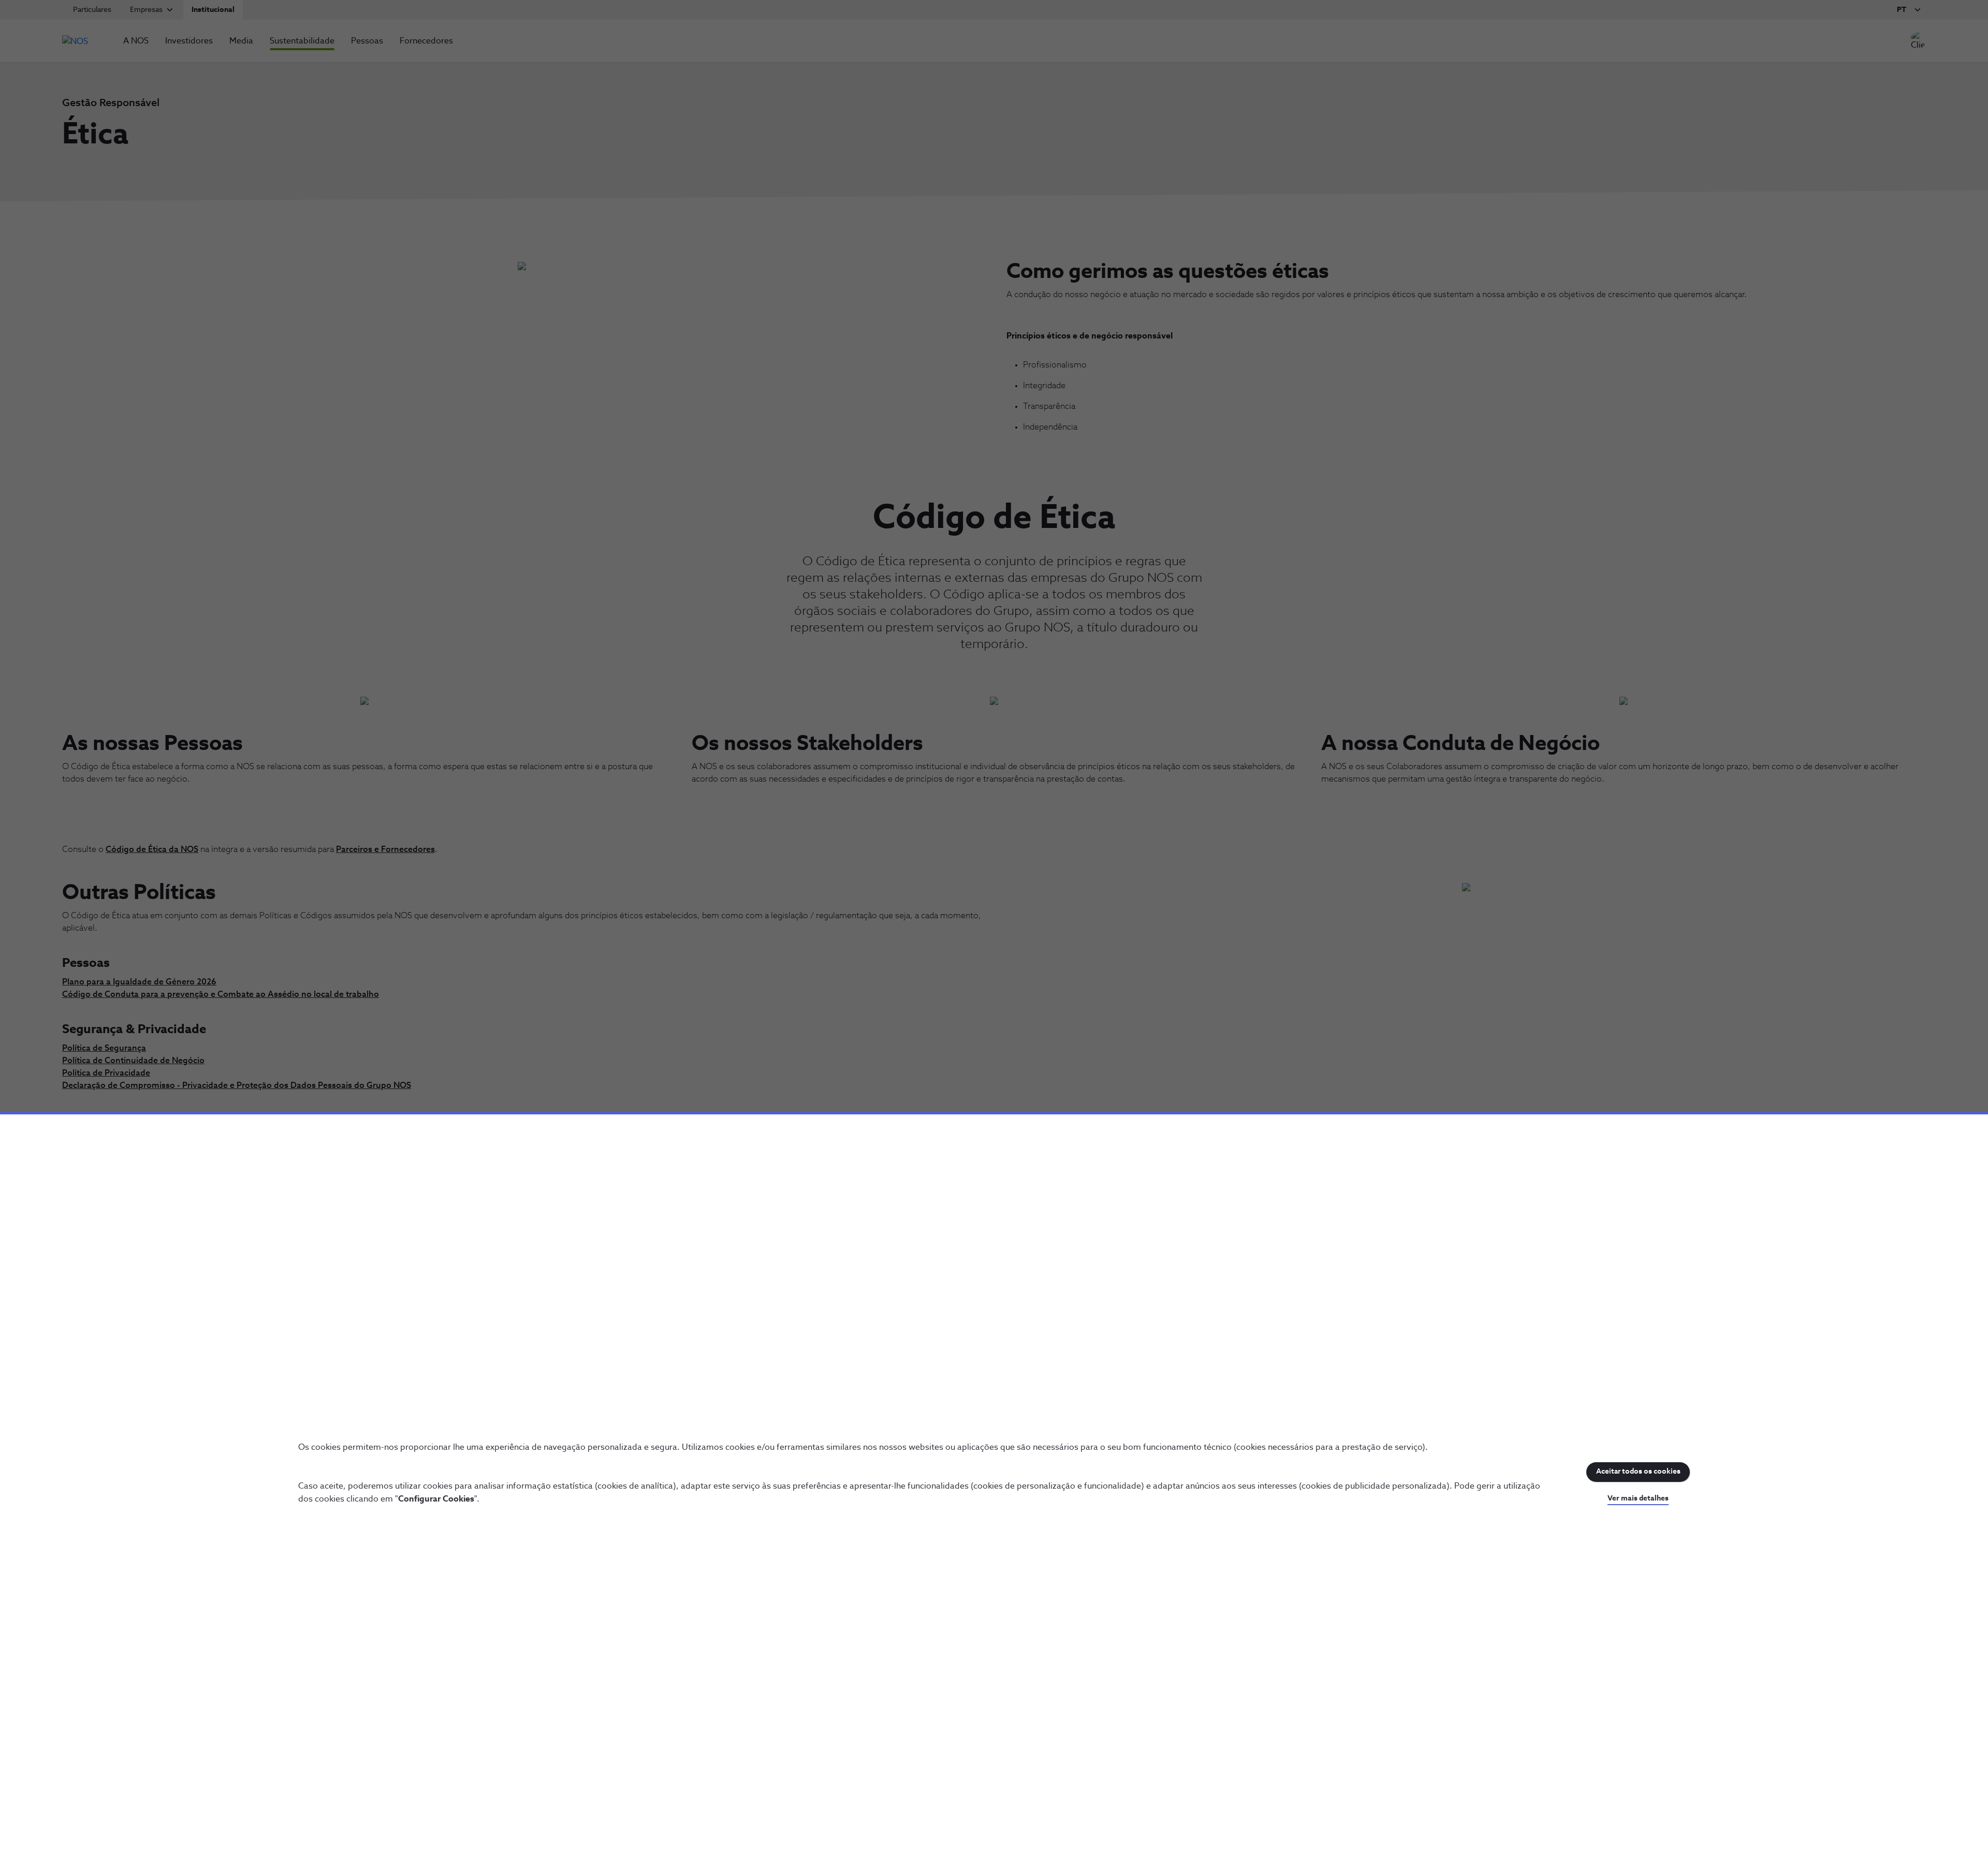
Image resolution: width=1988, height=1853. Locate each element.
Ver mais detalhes (1638, 1498)
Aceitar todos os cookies (1638, 1472)
